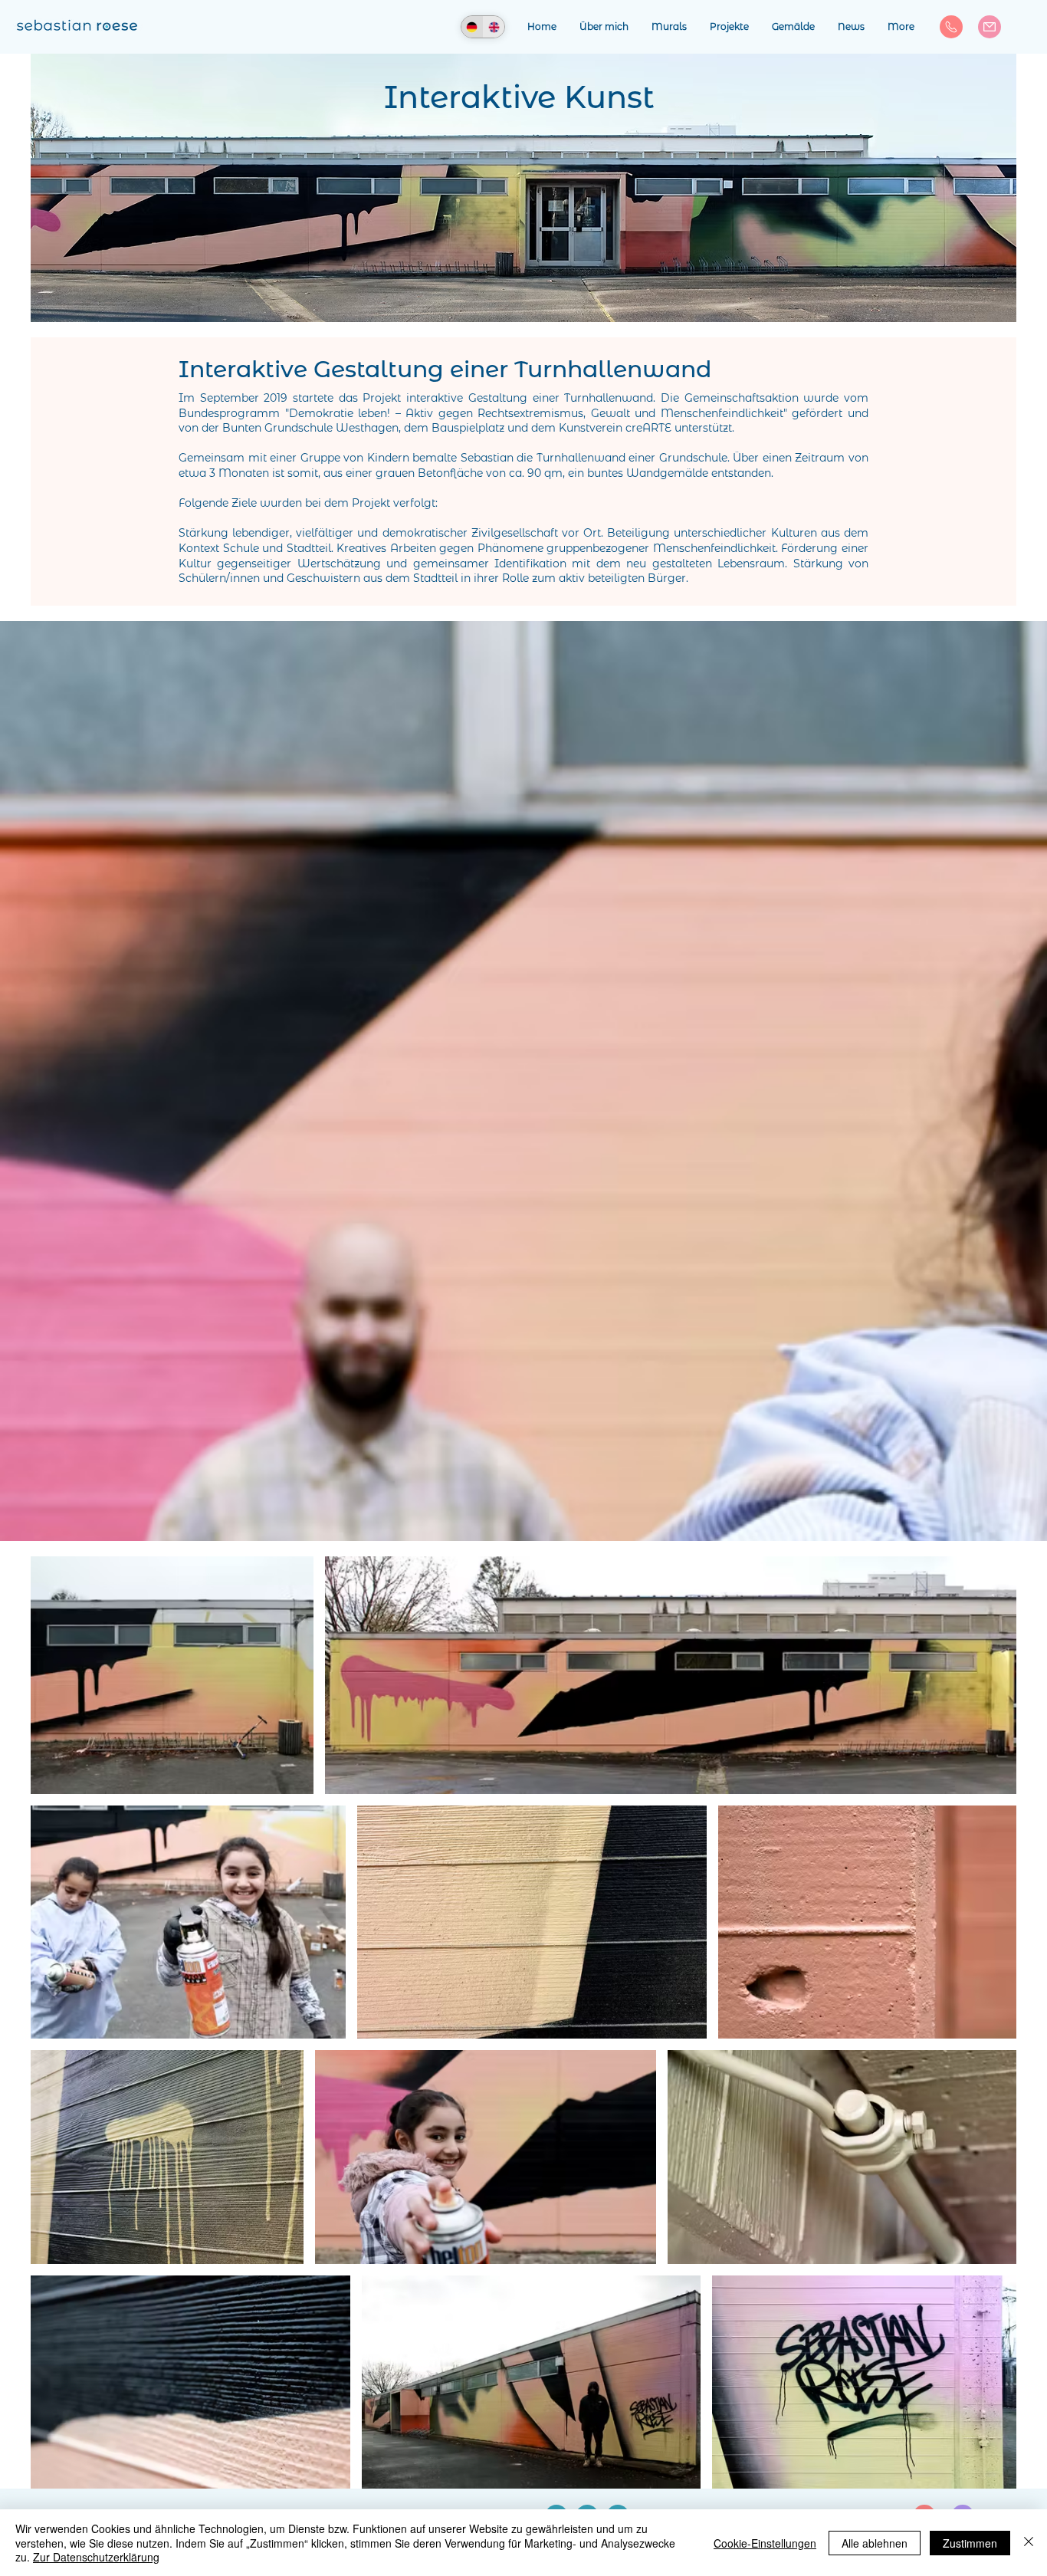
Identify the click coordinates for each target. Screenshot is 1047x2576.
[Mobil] (951, 27)
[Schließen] (1029, 2543)
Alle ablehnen (875, 2543)
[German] (472, 27)
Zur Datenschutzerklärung (96, 2557)
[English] (494, 27)
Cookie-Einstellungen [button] (765, 2543)
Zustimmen (970, 2543)
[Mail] (990, 27)
